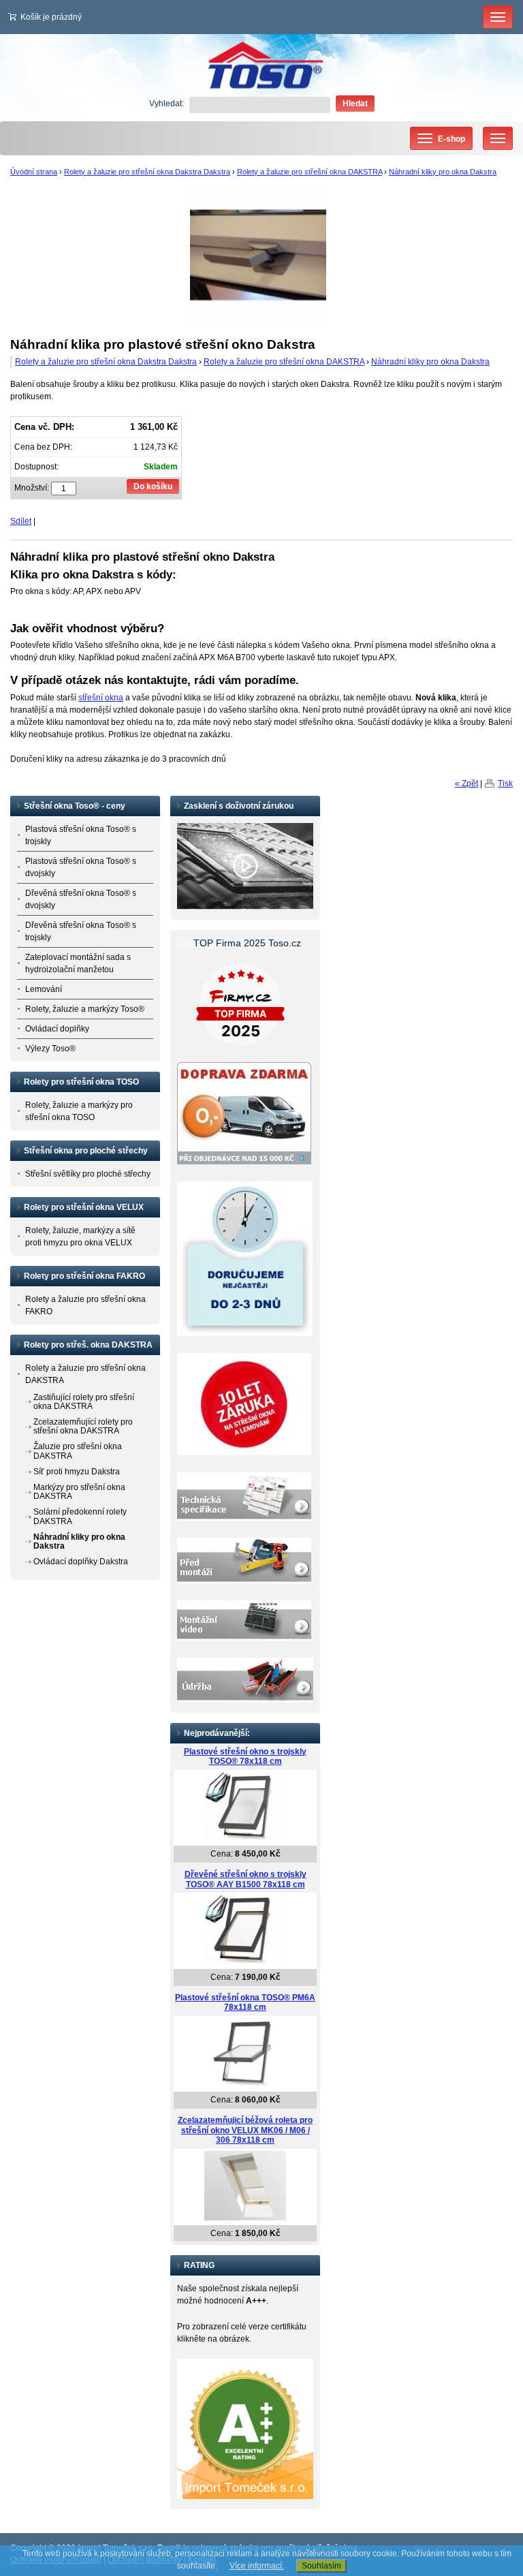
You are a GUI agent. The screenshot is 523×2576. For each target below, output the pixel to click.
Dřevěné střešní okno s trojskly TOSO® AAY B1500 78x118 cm (245, 1879)
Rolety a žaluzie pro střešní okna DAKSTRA (310, 172)
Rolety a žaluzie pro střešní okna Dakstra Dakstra (147, 172)
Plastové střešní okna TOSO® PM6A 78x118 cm (245, 2003)
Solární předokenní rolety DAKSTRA (80, 1516)
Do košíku (153, 486)
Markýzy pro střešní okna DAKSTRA (79, 1492)
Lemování (44, 989)
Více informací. (257, 2566)
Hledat (355, 104)
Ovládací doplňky (57, 1029)
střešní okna (101, 698)
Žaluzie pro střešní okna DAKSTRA (78, 1451)
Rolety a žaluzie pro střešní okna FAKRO (85, 1305)
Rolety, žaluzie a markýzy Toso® (85, 1009)
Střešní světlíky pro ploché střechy (88, 1174)
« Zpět (466, 783)
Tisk (505, 783)
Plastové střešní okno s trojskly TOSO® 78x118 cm (245, 1757)
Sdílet (21, 521)
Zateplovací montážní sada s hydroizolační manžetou (78, 963)
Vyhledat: (167, 104)
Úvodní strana (34, 172)
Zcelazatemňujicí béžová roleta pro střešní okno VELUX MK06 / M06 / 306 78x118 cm (245, 2130)
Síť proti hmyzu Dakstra (77, 1472)
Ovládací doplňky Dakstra (81, 1562)
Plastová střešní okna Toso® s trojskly (81, 835)
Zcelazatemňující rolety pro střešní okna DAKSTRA (83, 1426)
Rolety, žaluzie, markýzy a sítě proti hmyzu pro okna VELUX (80, 1237)
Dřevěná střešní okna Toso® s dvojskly (81, 899)
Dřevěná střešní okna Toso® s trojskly (81, 931)
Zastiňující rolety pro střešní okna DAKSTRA (84, 1402)
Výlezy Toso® (50, 1049)
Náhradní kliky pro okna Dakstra (443, 172)
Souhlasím (321, 2566)
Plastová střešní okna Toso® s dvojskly (81, 867)
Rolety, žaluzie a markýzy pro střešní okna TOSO (79, 1111)
